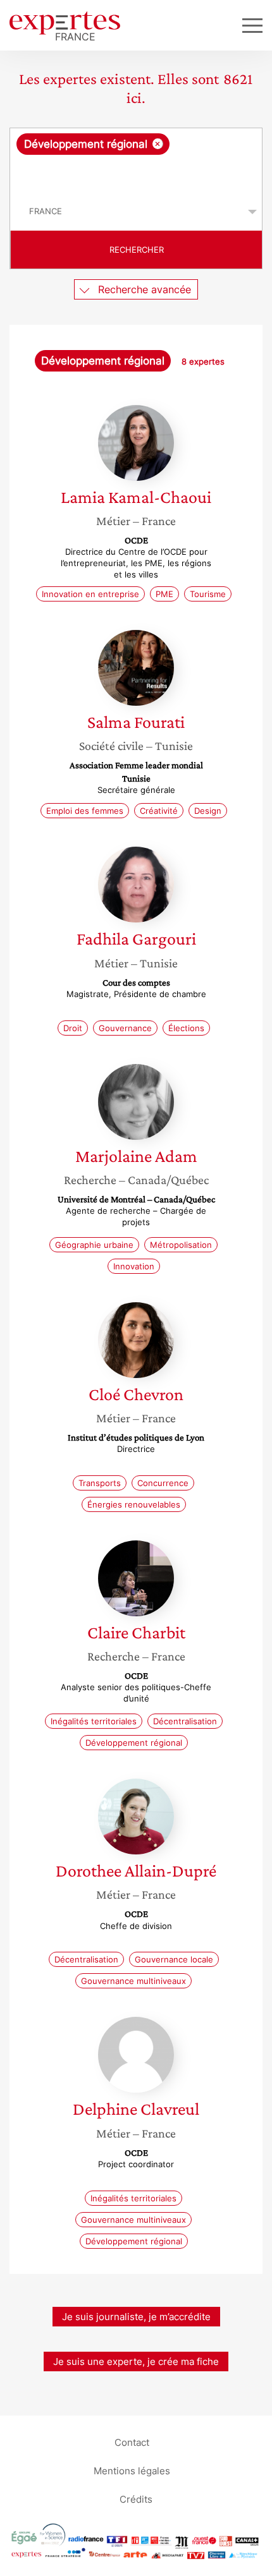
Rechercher (137, 250)
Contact (132, 2442)
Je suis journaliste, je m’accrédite (136, 2317)
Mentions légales (132, 2471)
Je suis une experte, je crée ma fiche (136, 2361)
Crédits (136, 2499)
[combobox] (136, 160)
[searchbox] (137, 174)
